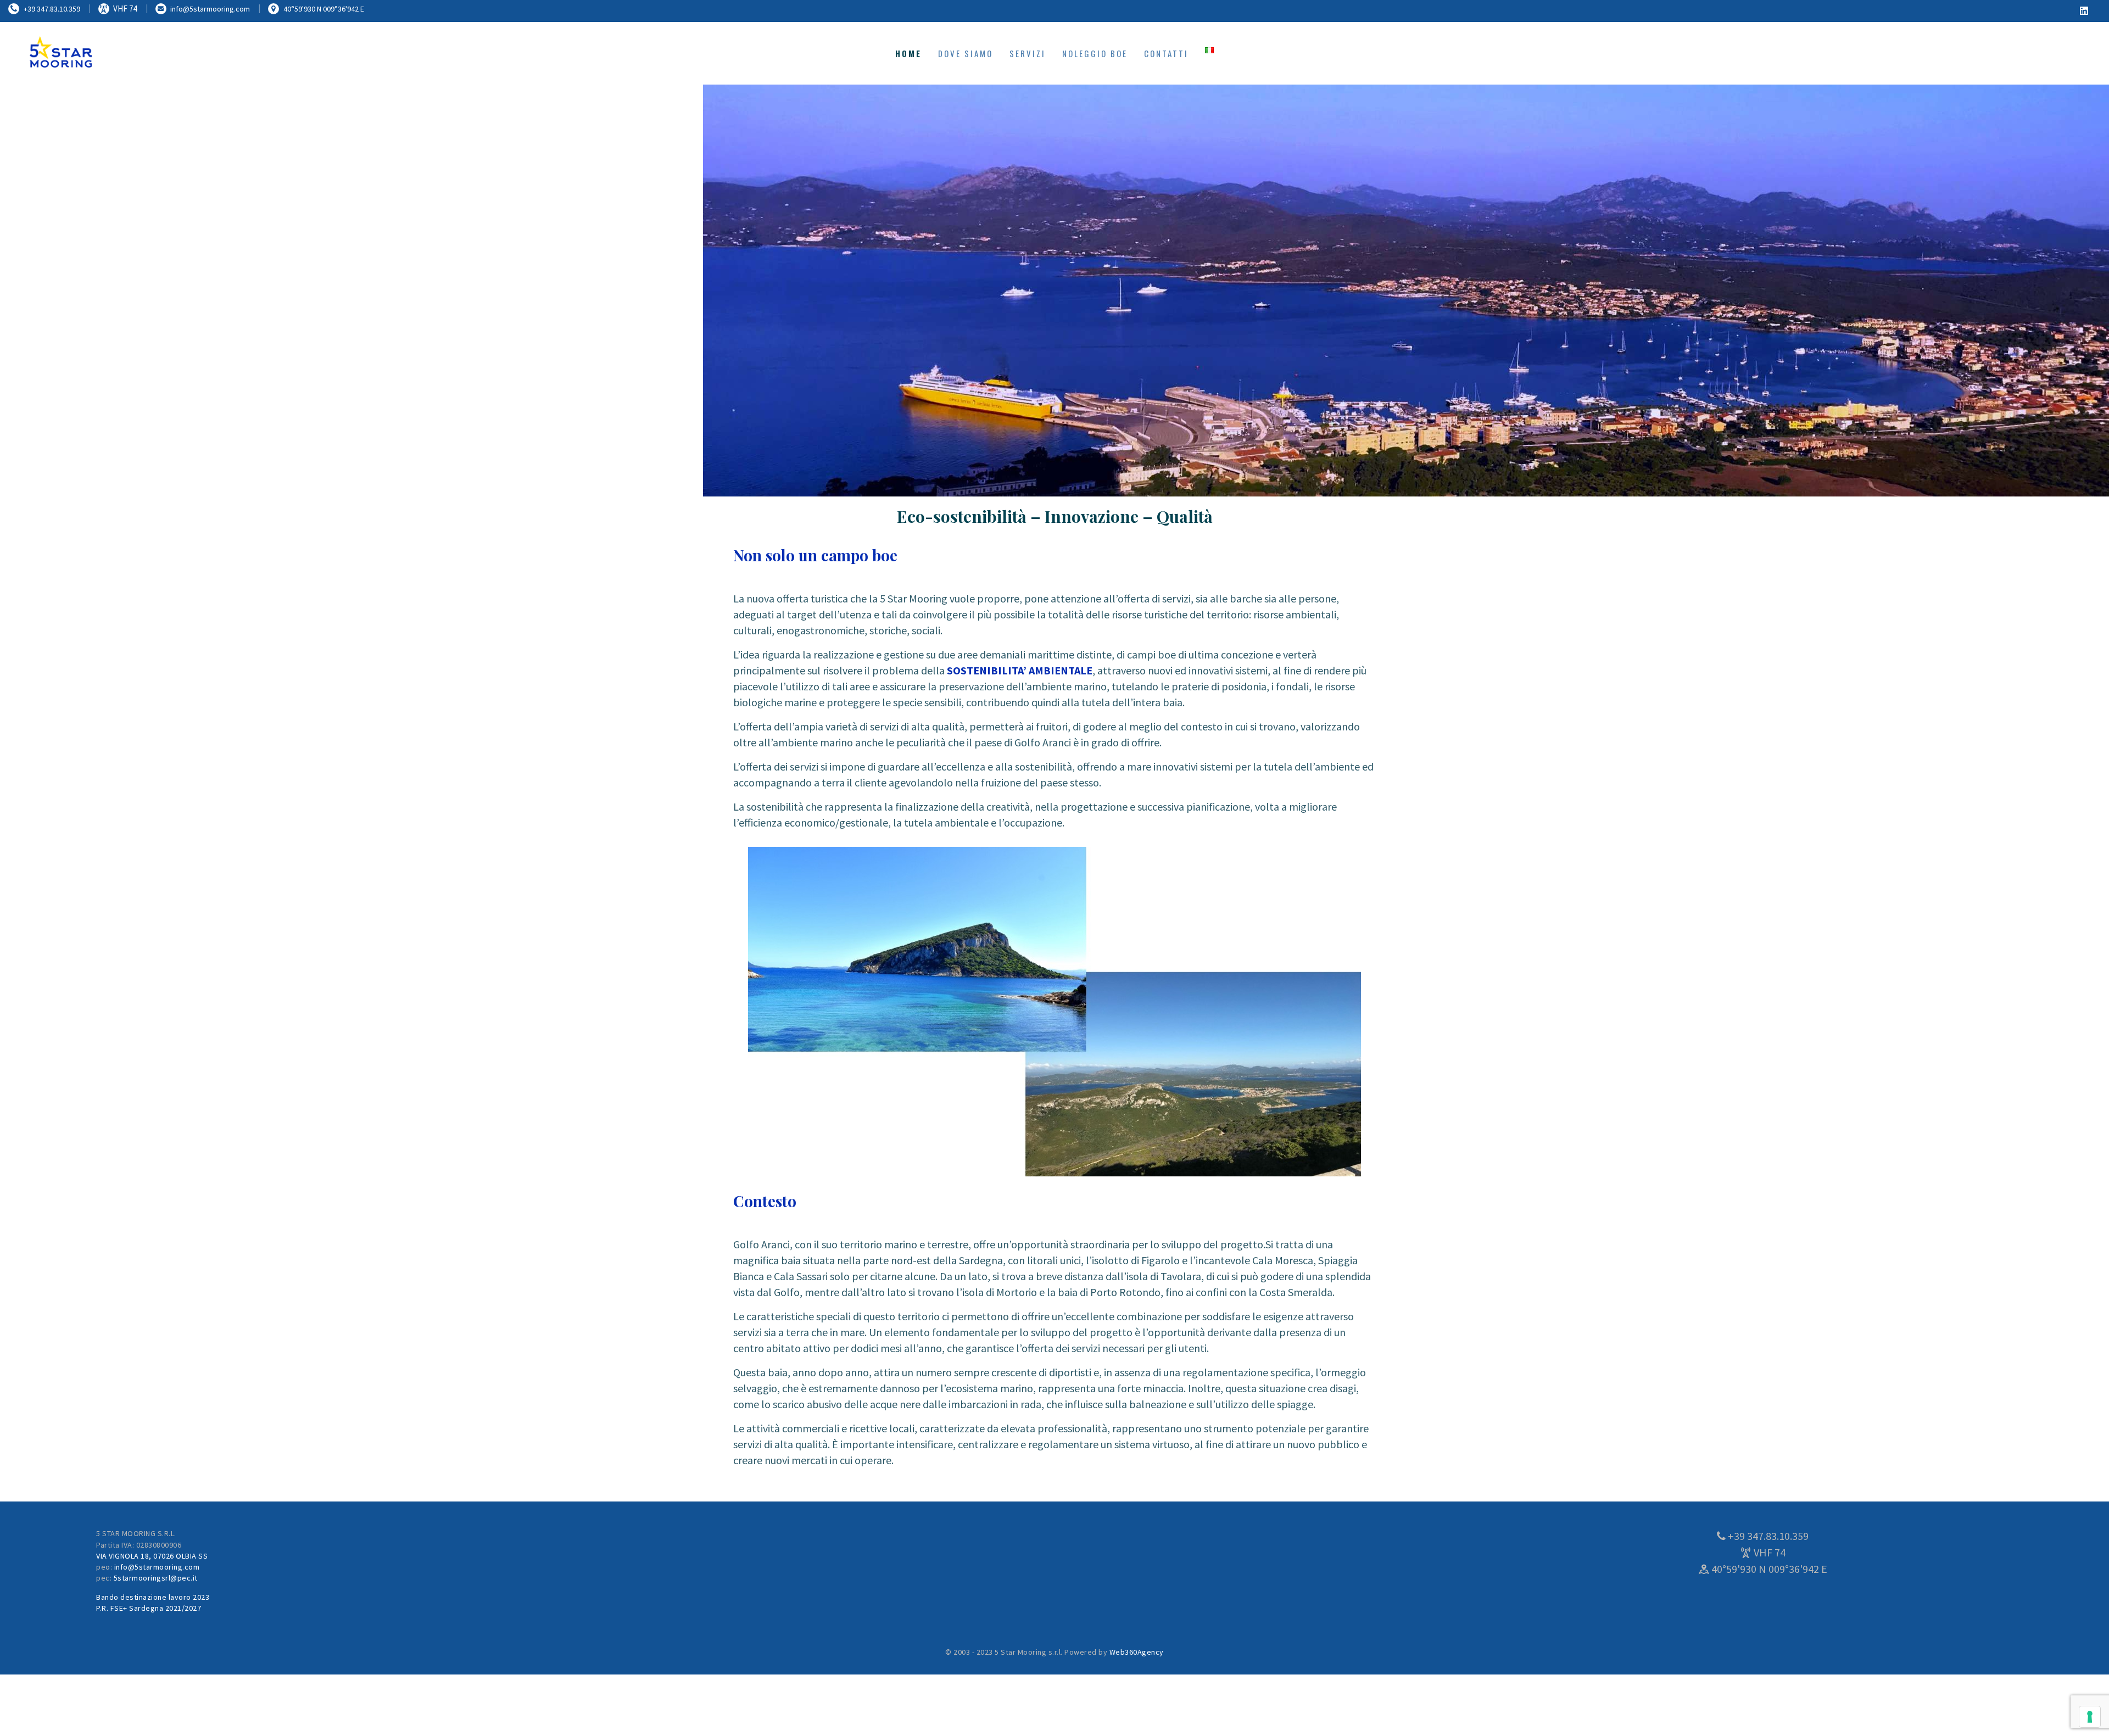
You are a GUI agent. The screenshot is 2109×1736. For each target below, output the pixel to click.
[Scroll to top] (2071, 1709)
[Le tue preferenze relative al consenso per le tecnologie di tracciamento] (2090, 1717)
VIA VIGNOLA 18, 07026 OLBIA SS (152, 1556)
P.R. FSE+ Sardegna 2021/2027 (149, 1608)
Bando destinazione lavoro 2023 (153, 1597)
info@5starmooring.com (157, 1567)
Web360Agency (1137, 1652)
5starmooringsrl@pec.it (156, 1578)
